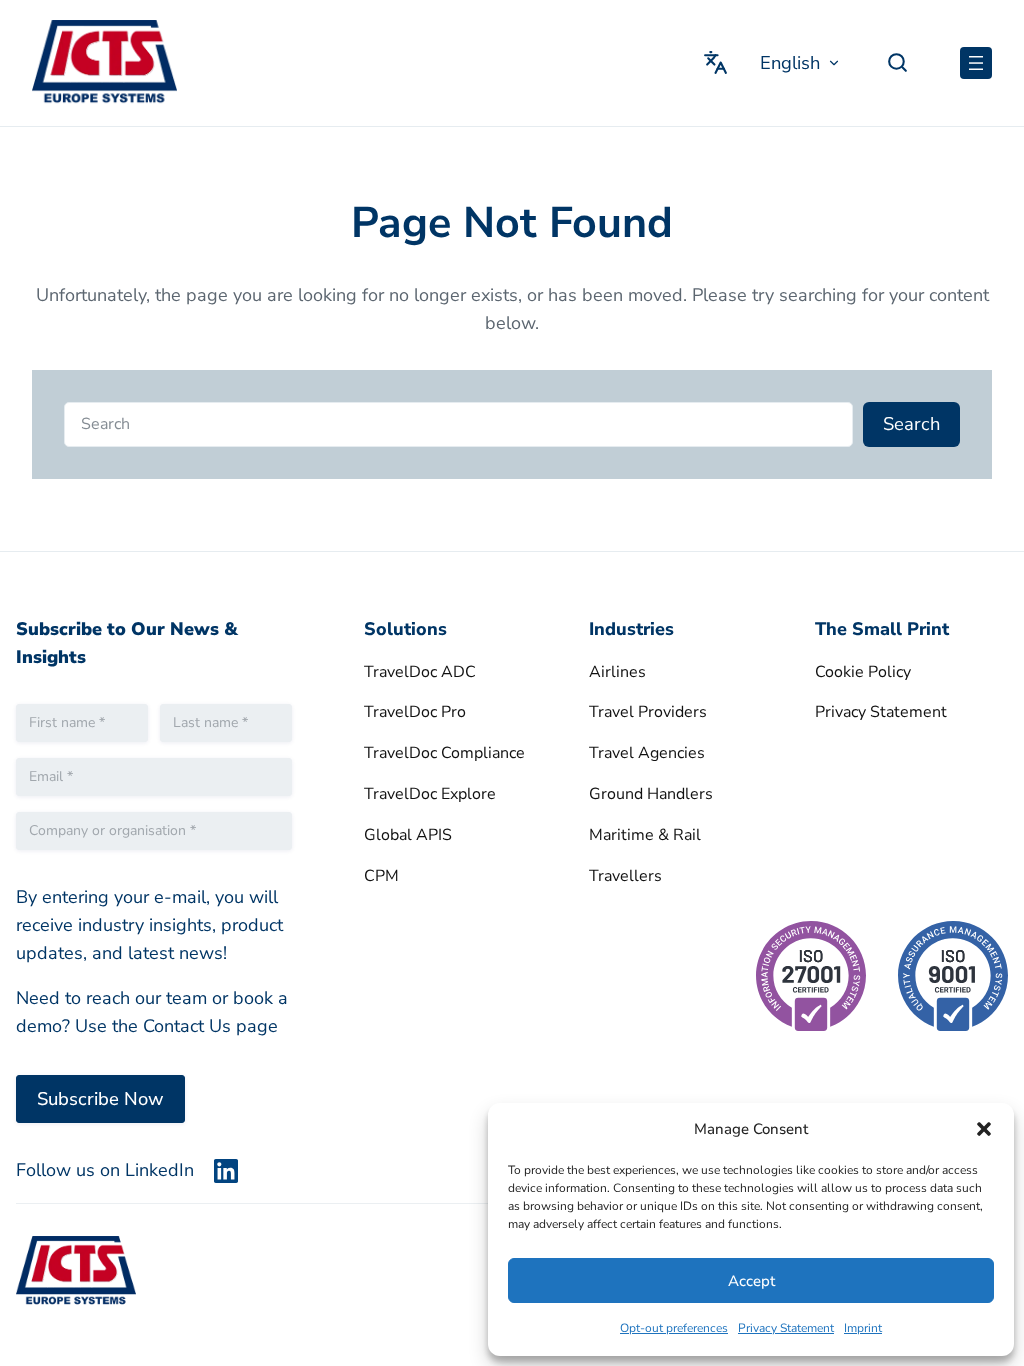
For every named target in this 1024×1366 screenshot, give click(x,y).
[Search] (906, 63)
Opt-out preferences (674, 1328)
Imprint (863, 1328)
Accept (751, 1281)
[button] (984, 1129)
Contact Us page (210, 1026)
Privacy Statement (786, 1328)
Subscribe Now (100, 1098)
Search (911, 423)
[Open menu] (976, 63)
